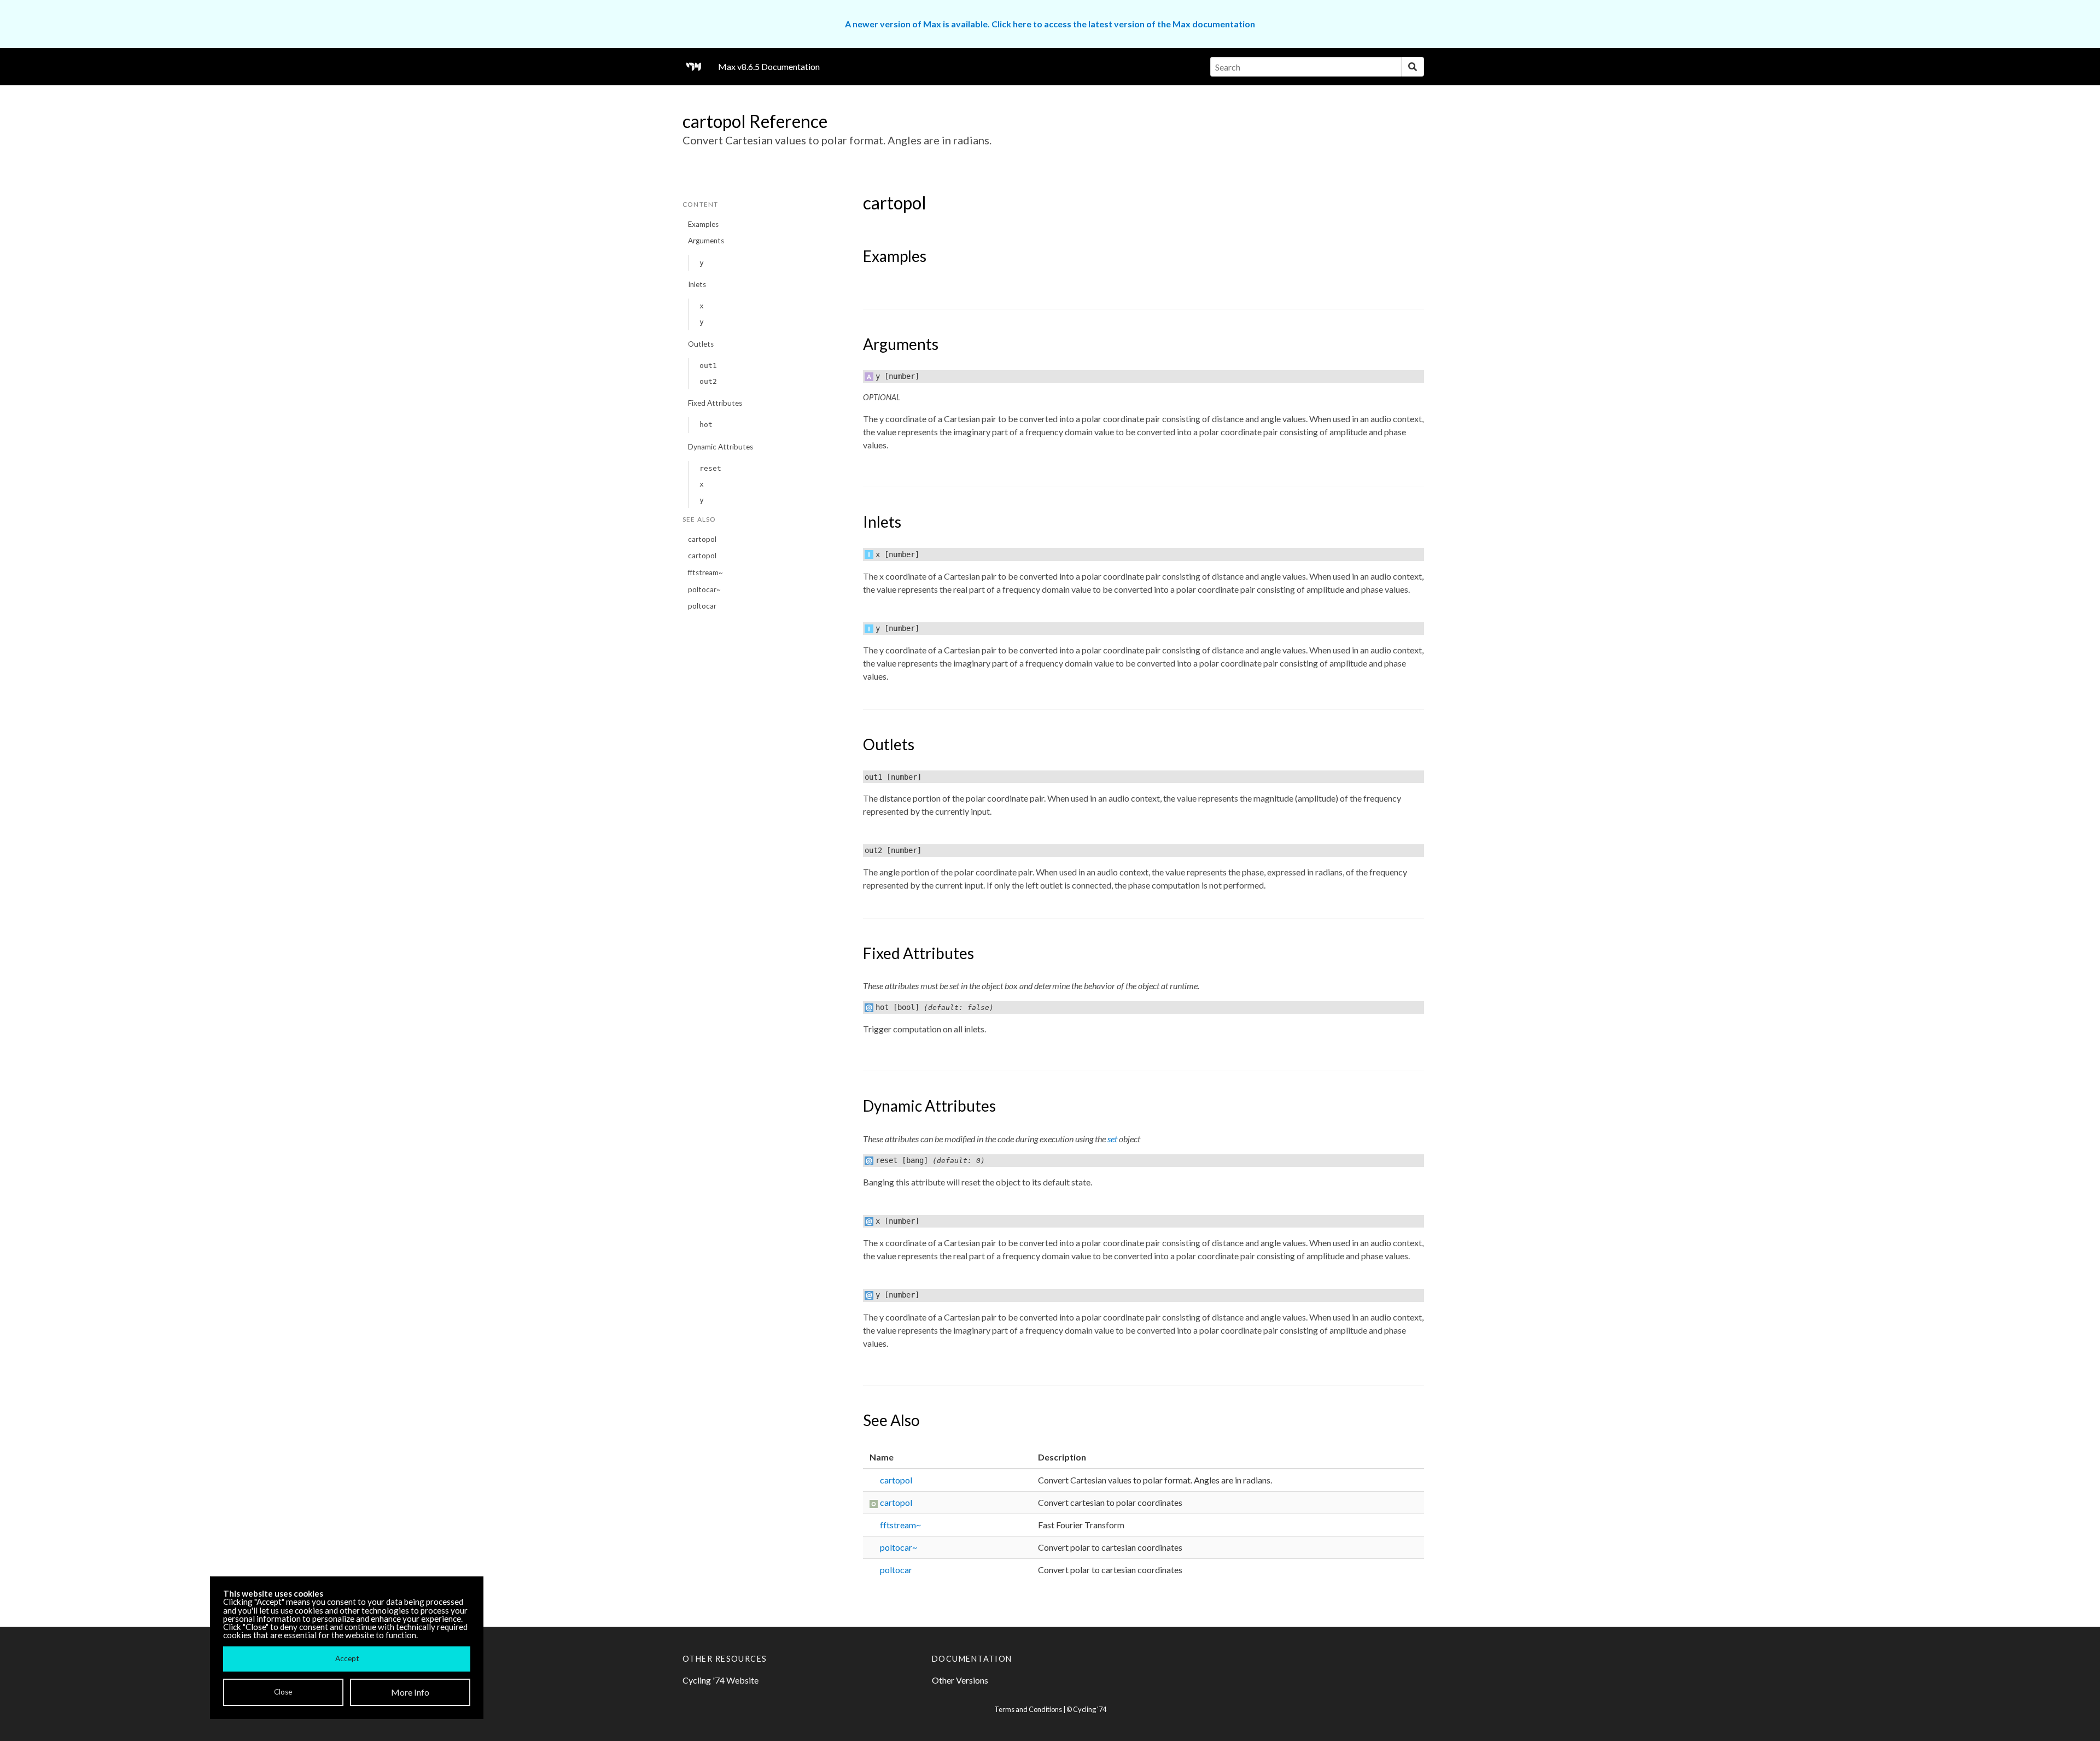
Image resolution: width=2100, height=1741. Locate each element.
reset (710, 468)
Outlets (701, 344)
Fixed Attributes (715, 403)
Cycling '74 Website (721, 1680)
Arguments (706, 241)
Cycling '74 (1090, 1709)
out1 (708, 366)
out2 (708, 381)
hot (706, 425)
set (1112, 1139)
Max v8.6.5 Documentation (769, 66)
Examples (703, 224)
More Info (410, 1692)
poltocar (702, 606)
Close (283, 1692)
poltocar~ (704, 589)
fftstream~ (705, 572)
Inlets (697, 284)
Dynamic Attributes (721, 447)
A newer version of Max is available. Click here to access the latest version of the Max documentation (1050, 24)
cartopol (702, 539)
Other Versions (960, 1680)
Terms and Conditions (1028, 1709)
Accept (347, 1658)
